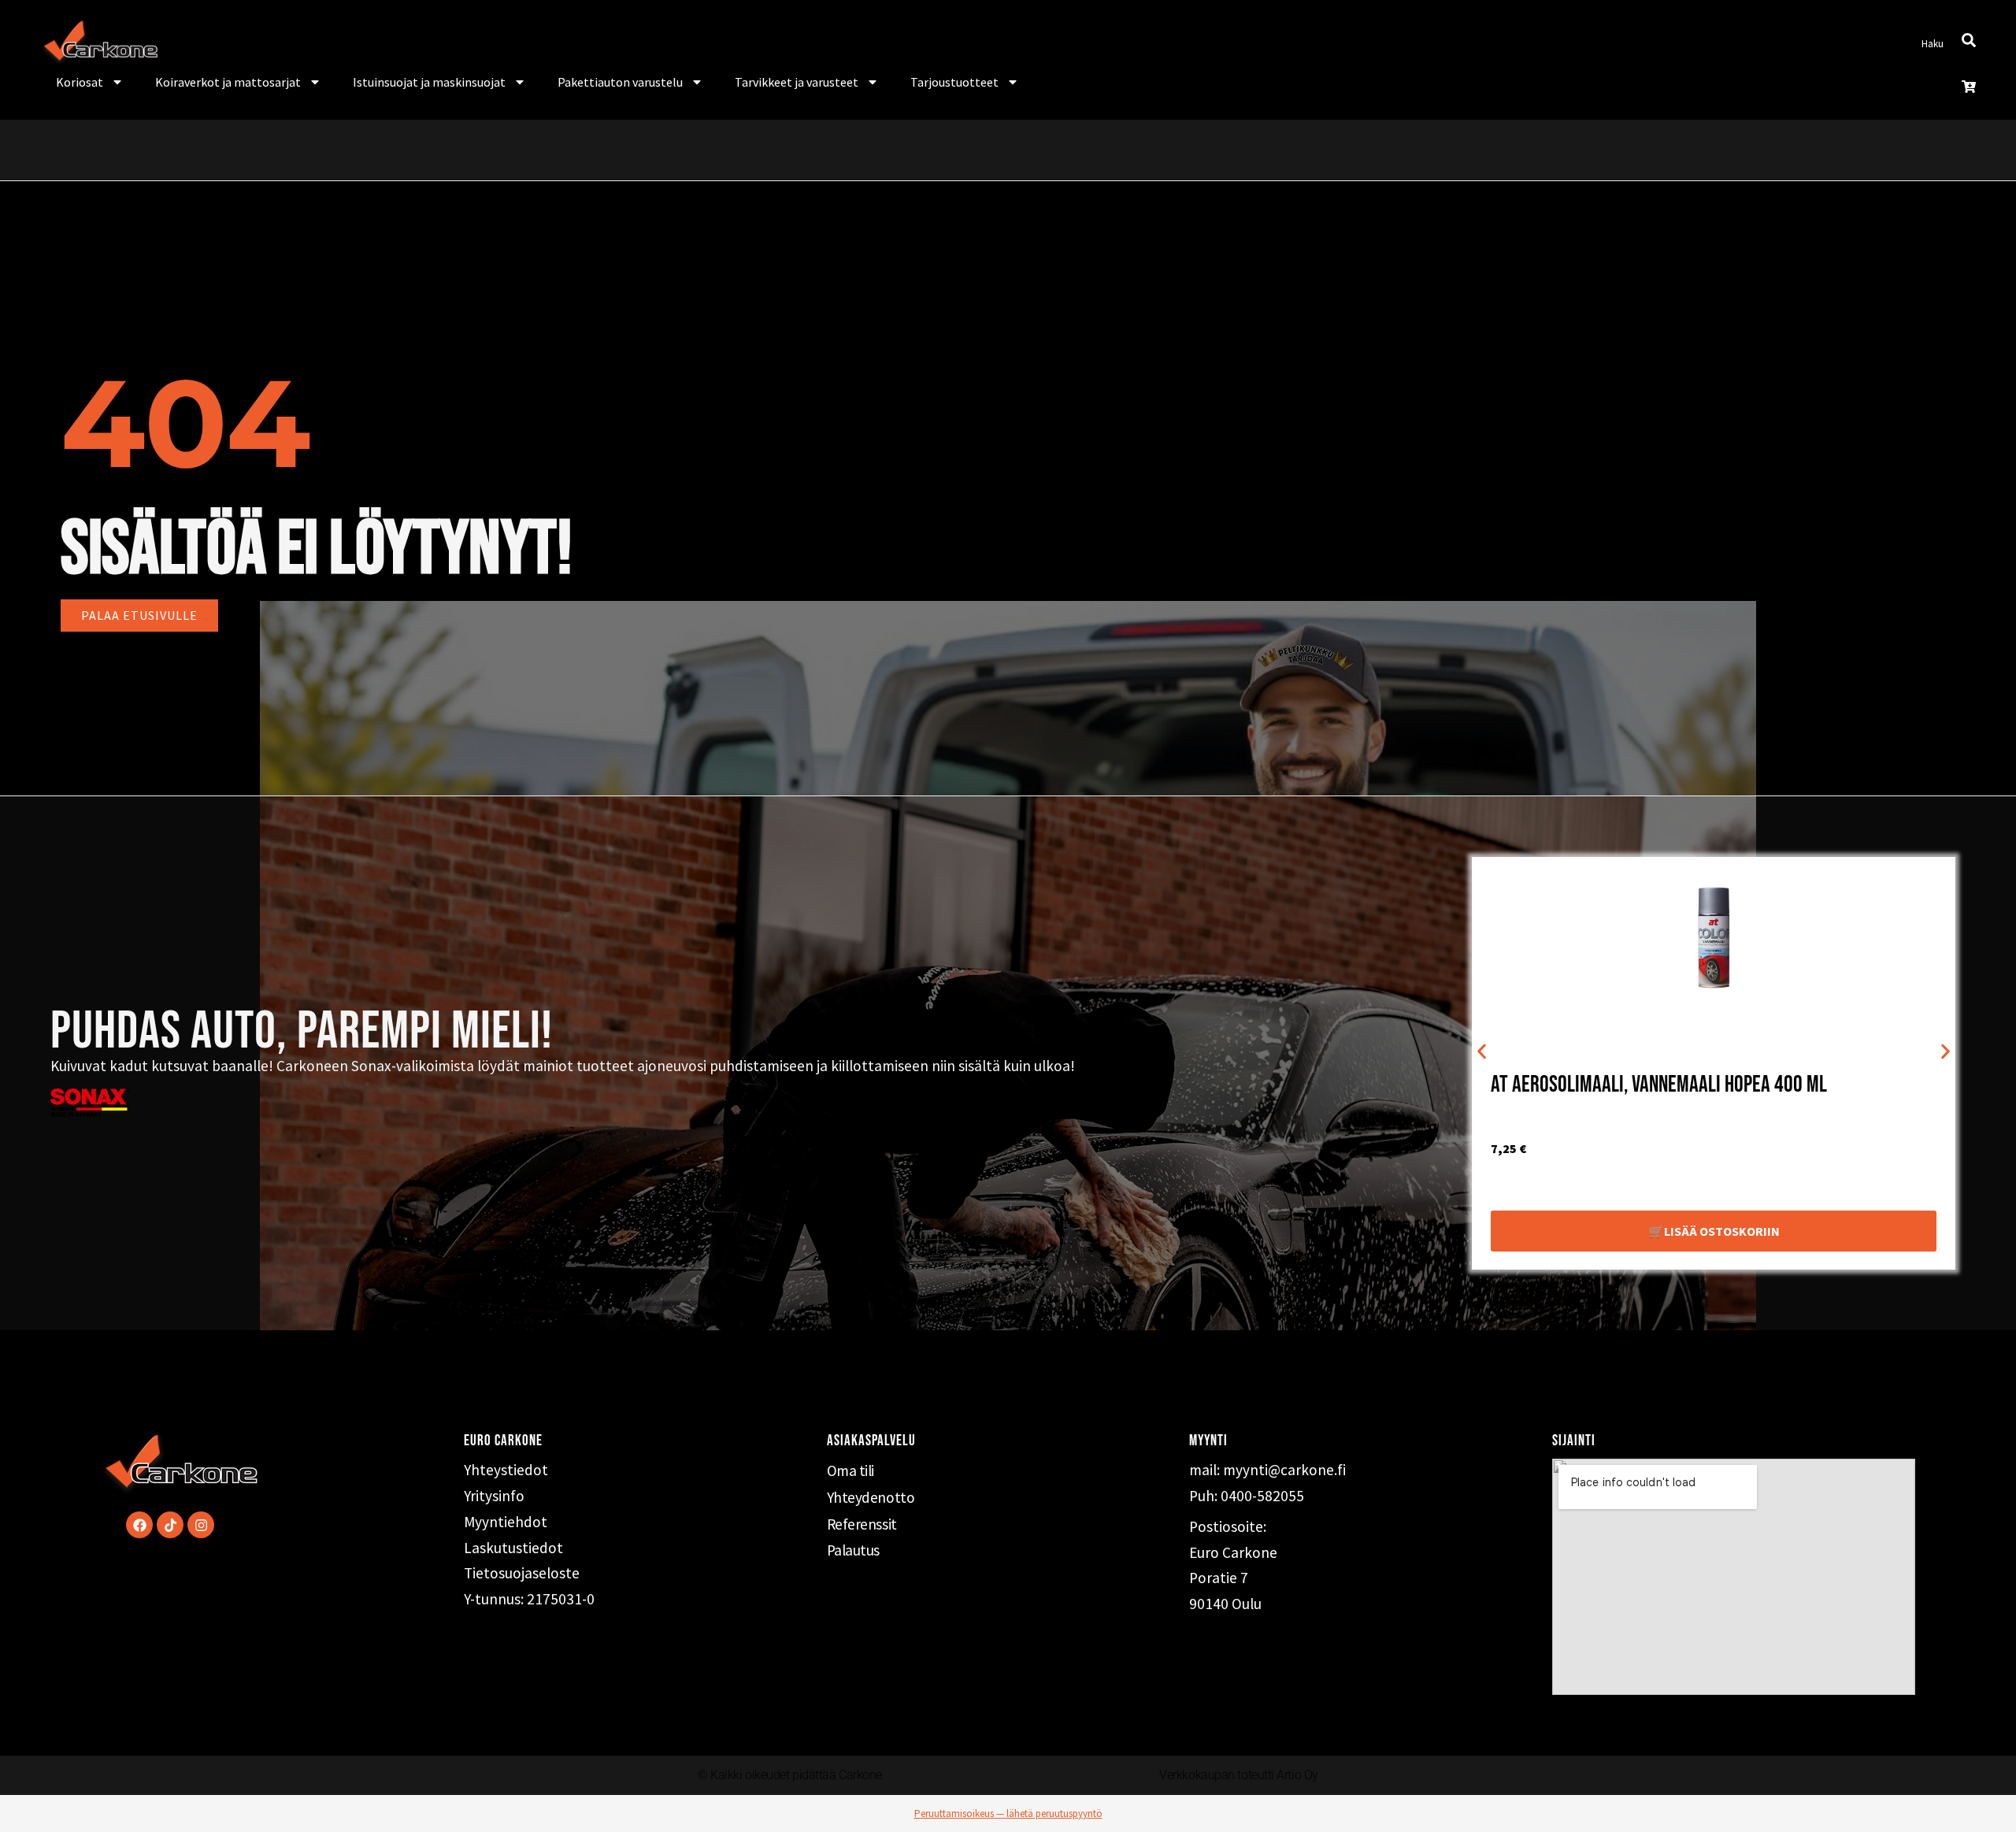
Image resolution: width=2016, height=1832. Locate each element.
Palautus (853, 1550)
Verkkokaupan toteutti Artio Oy (1239, 1775)
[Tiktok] (170, 1525)
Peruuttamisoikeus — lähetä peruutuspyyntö (1008, 1813)
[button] (1482, 1052)
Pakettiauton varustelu (620, 82)
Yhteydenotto (871, 1497)
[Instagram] (201, 1525)
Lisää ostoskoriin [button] (1722, 1231)
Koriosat (80, 82)
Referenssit (862, 1524)
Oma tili (850, 1470)
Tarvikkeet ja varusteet (797, 82)
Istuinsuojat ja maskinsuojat (429, 82)
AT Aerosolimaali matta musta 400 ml (1637, 1085)
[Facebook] (139, 1525)
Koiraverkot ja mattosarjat (228, 82)
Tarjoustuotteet (954, 82)
